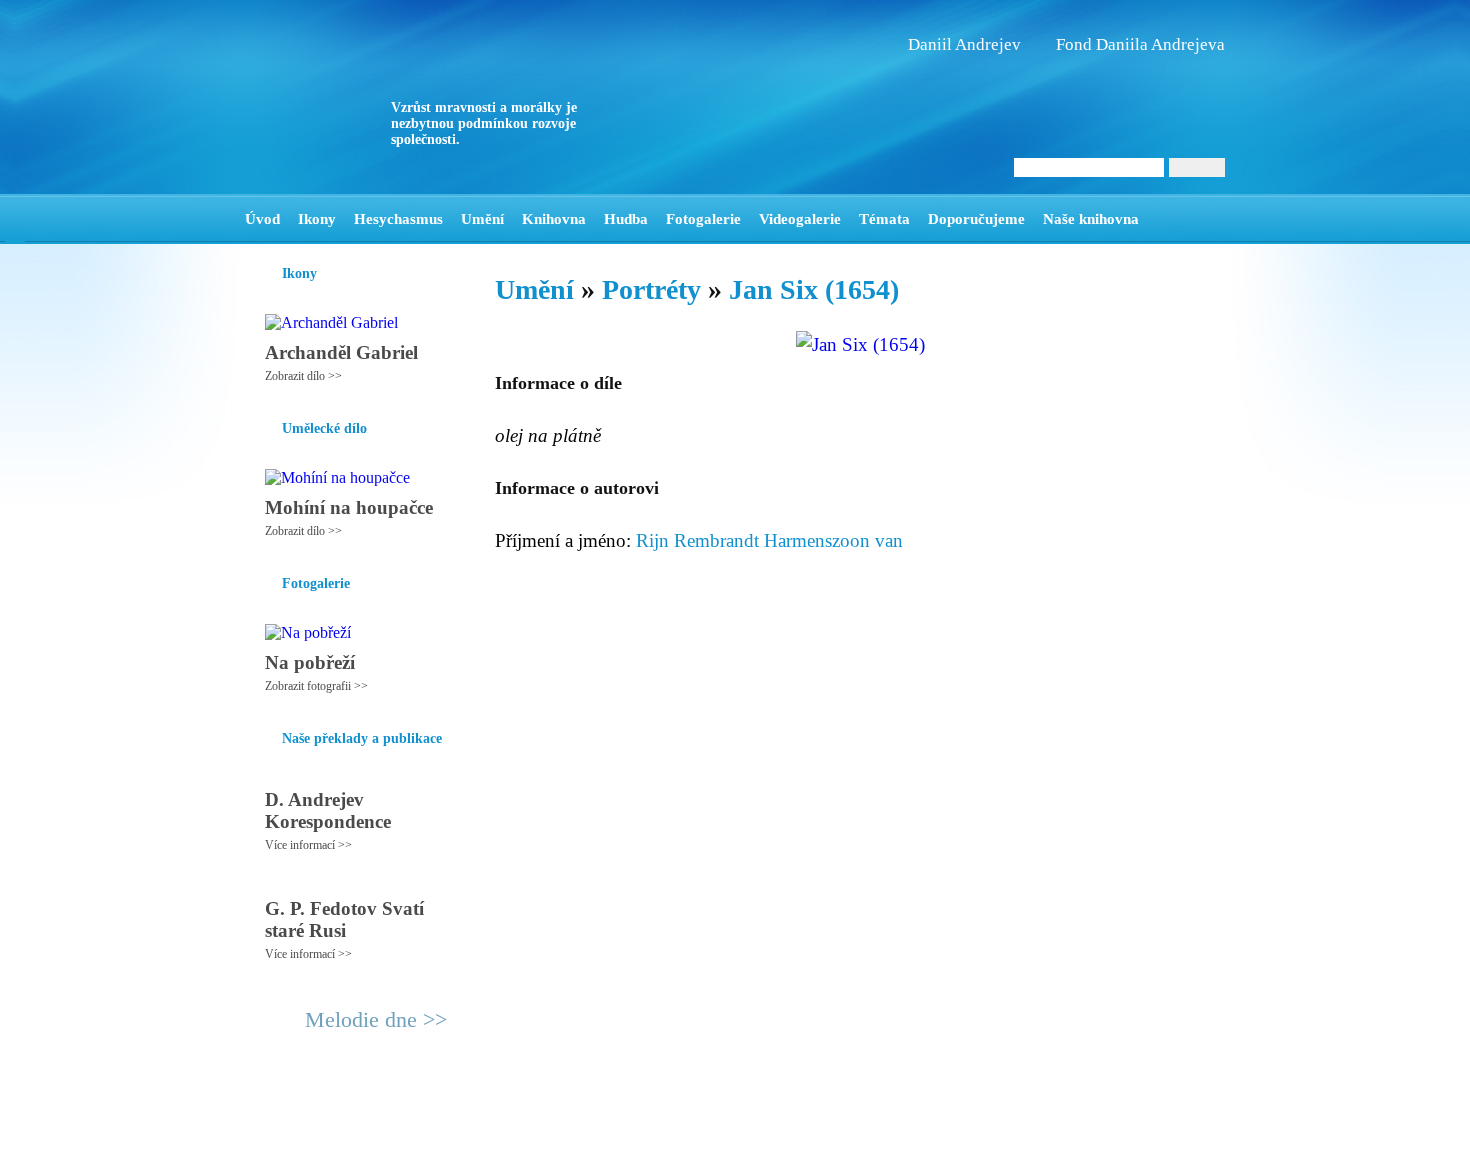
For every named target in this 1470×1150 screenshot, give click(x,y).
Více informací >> (308, 845)
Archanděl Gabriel (341, 352)
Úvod (262, 219)
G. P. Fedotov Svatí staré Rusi (344, 919)
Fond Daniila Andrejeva (1140, 44)
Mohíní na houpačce (349, 507)
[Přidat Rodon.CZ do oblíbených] (1207, 219)
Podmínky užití (531, 1126)
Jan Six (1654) (814, 289)
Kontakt (690, 1126)
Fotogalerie (703, 219)
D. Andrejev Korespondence (328, 810)
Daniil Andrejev (964, 44)
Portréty (651, 289)
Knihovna (554, 219)
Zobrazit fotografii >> (316, 686)
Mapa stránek (619, 1126)
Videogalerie (800, 219)
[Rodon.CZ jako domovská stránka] (1177, 219)
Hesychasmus (398, 219)
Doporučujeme (976, 219)
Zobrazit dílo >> (303, 376)
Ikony (317, 219)
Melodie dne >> (376, 1019)
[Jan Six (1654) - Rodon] (370, 97)
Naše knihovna (1091, 219)
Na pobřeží (310, 662)
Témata (884, 219)
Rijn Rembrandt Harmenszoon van (769, 540)
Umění (482, 219)
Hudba (626, 219)
